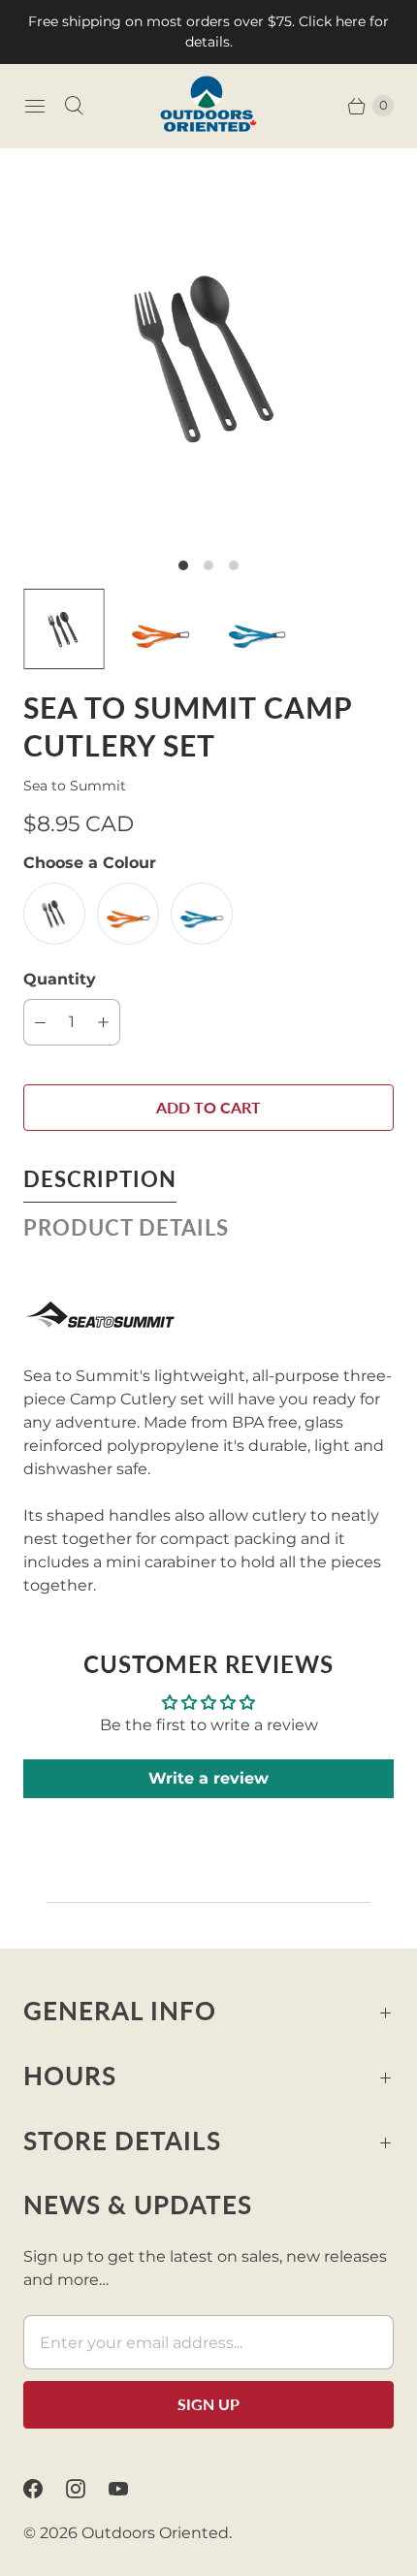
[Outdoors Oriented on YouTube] (130, 2489)
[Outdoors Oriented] (208, 106)
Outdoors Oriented (155, 2533)
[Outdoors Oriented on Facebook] (45, 2489)
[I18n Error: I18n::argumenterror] (64, 629)
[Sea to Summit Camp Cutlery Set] (208, 357)
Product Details (126, 1227)
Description (100, 1179)
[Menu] (35, 106)
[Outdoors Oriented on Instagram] (87, 2489)
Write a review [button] (208, 1778)
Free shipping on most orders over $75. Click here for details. (208, 32)
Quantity (60, 979)
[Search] (74, 106)
